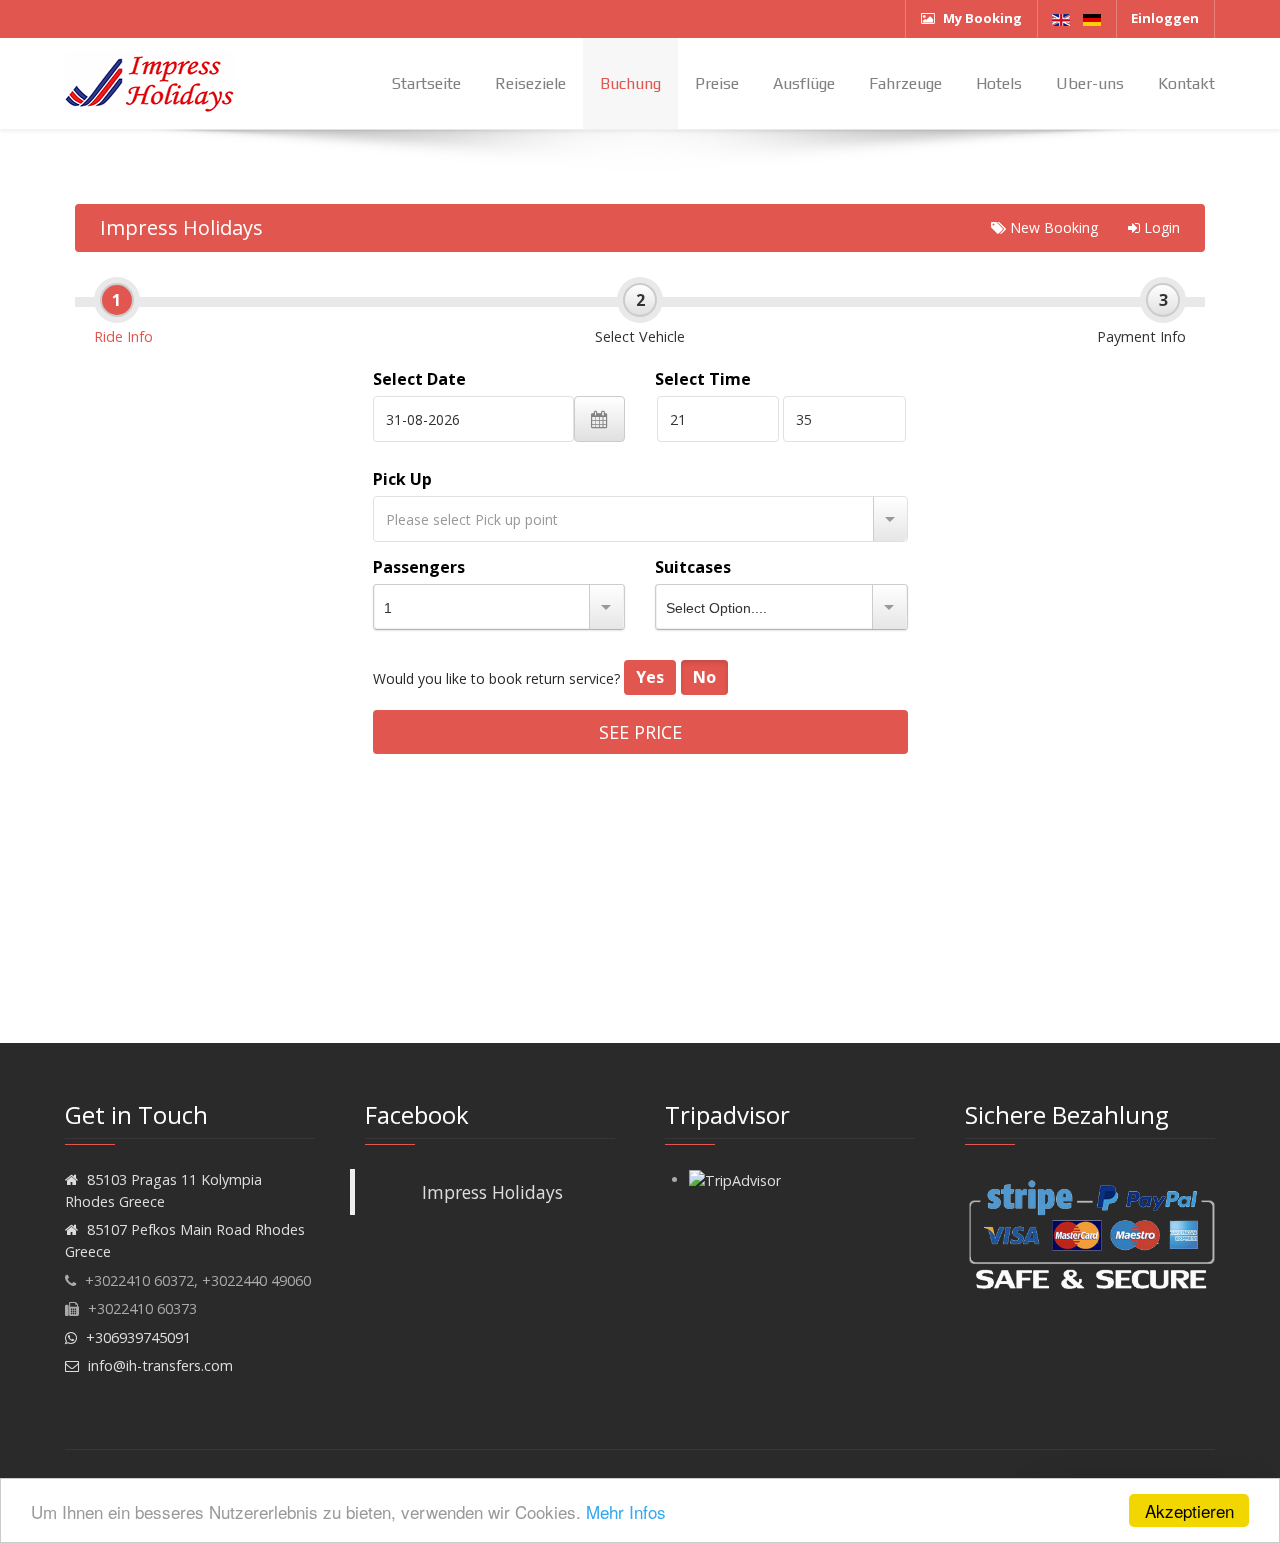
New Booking (1052, 227)
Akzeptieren (1189, 1510)
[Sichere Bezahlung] (1090, 1234)
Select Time (703, 379)
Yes (650, 677)
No (704, 677)
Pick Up (402, 479)
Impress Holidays (181, 227)
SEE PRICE (640, 732)
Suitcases (693, 567)
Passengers (419, 567)
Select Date (419, 379)
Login (1160, 227)
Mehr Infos (626, 1511)
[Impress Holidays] (150, 83)
